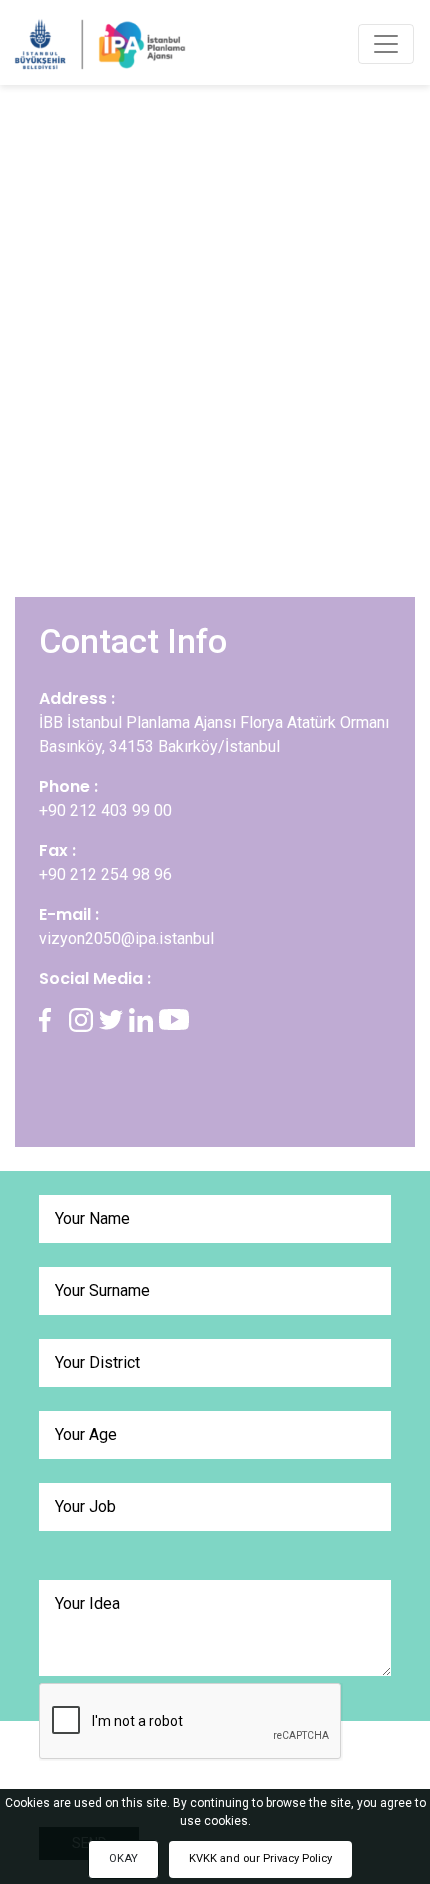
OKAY (123, 1858)
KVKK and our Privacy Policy (260, 1858)
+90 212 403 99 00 (105, 810)
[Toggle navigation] (386, 44)
